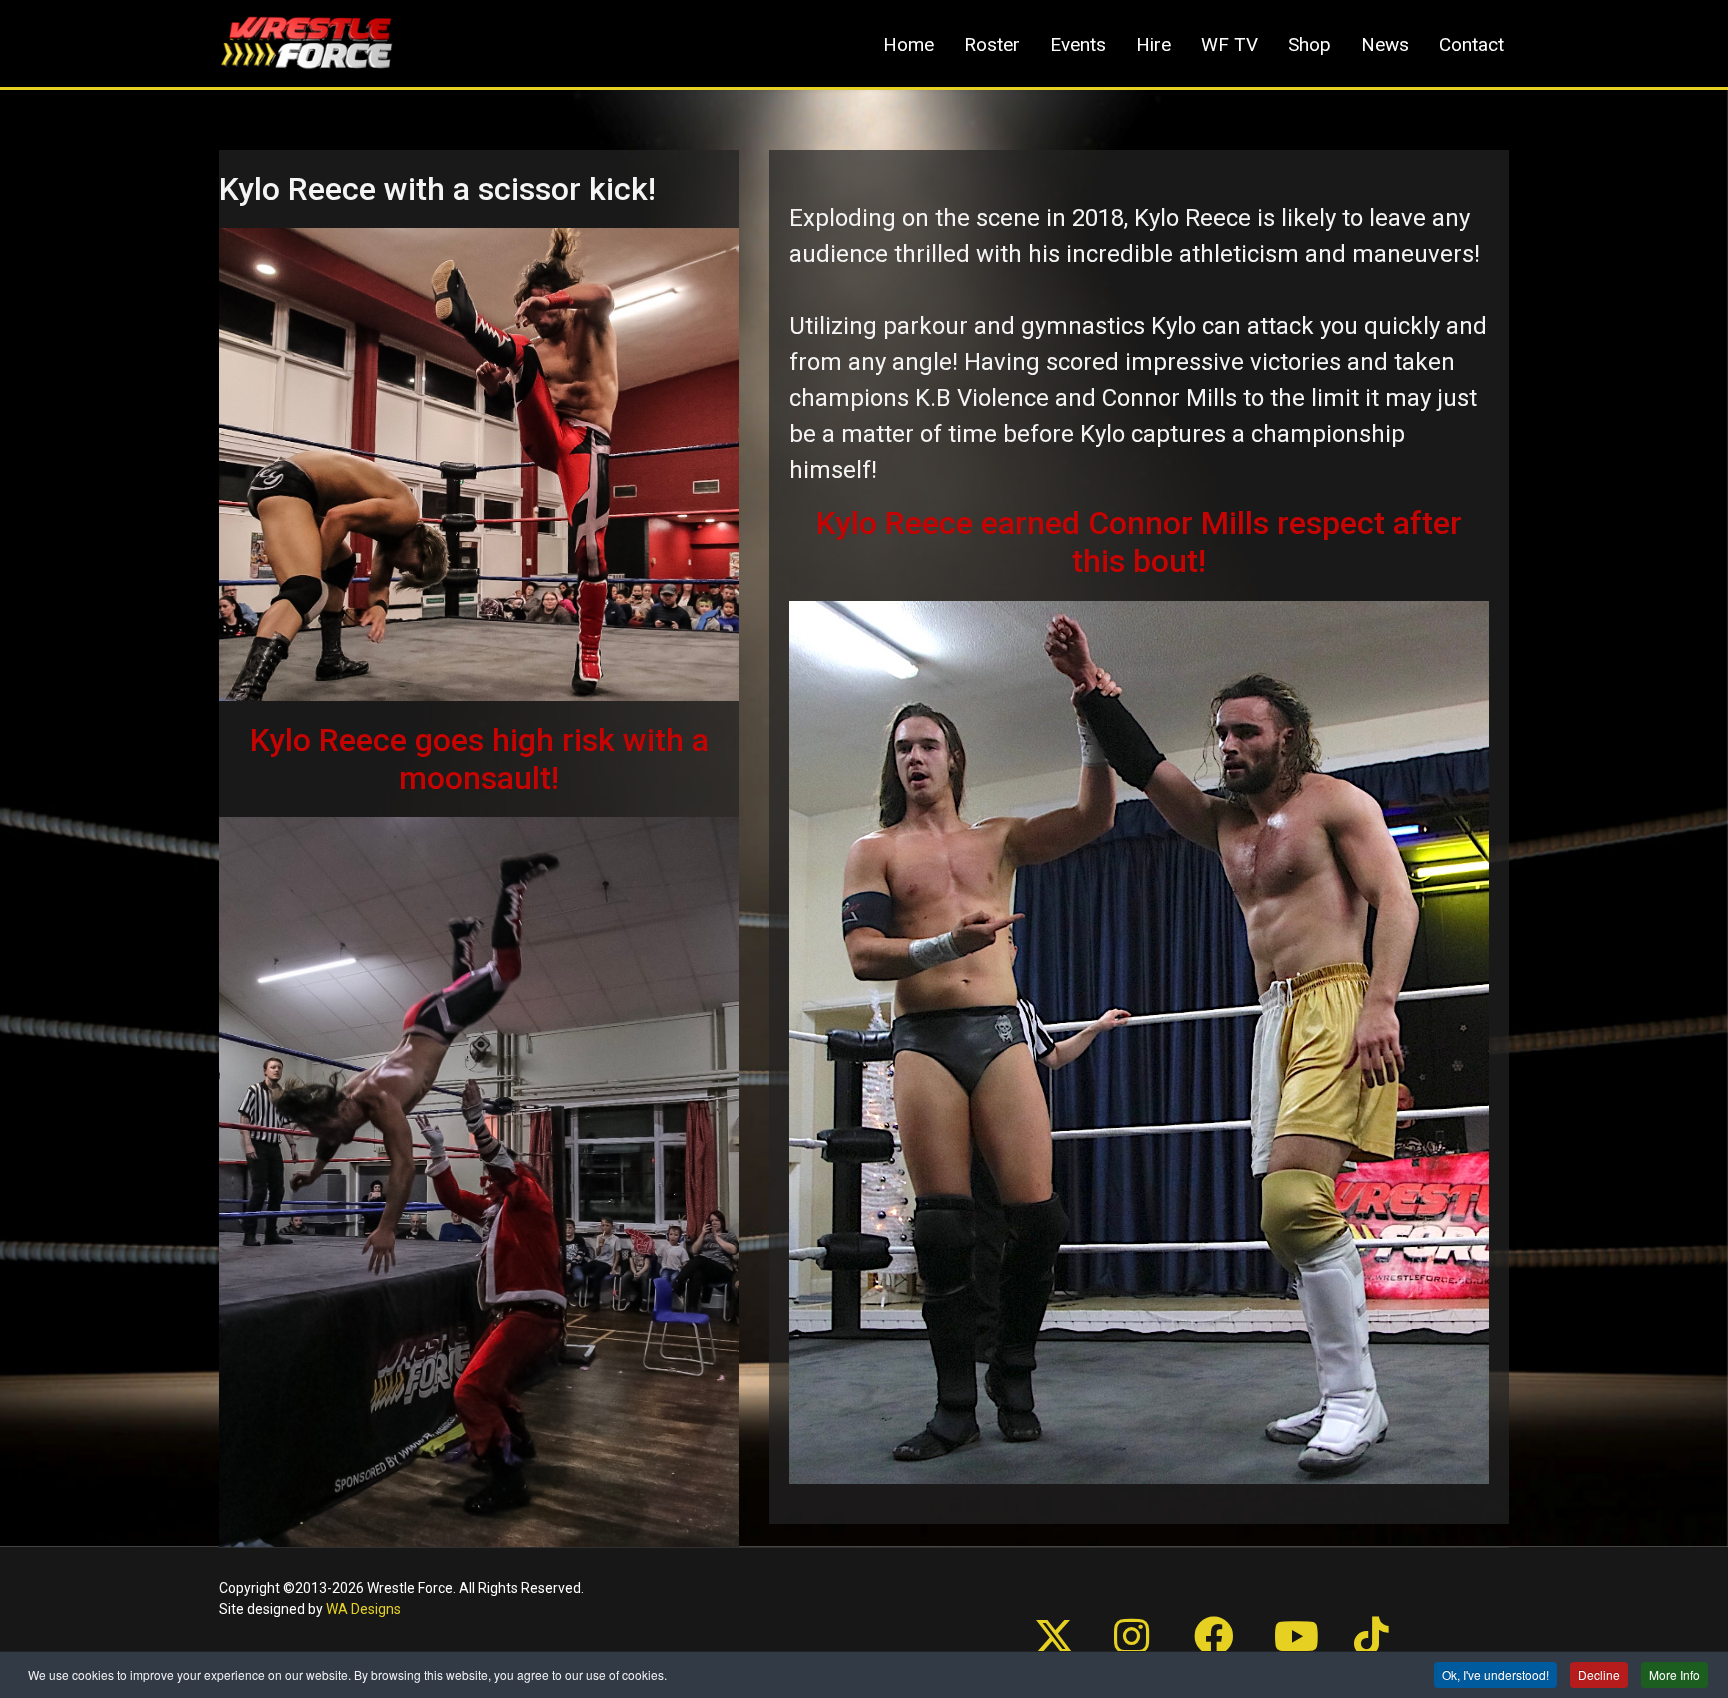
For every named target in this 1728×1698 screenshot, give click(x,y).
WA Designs (363, 1609)
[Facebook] (1194, 1608)
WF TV (1229, 44)
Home (908, 44)
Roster (992, 44)
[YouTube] (1274, 1608)
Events (1078, 44)
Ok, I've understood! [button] (1495, 1674)
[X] (1034, 1608)
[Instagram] (1114, 1608)
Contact (1471, 44)
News (1385, 44)
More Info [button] (1674, 1674)
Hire (1153, 44)
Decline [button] (1599, 1674)
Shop (1309, 44)
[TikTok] (1354, 1608)
